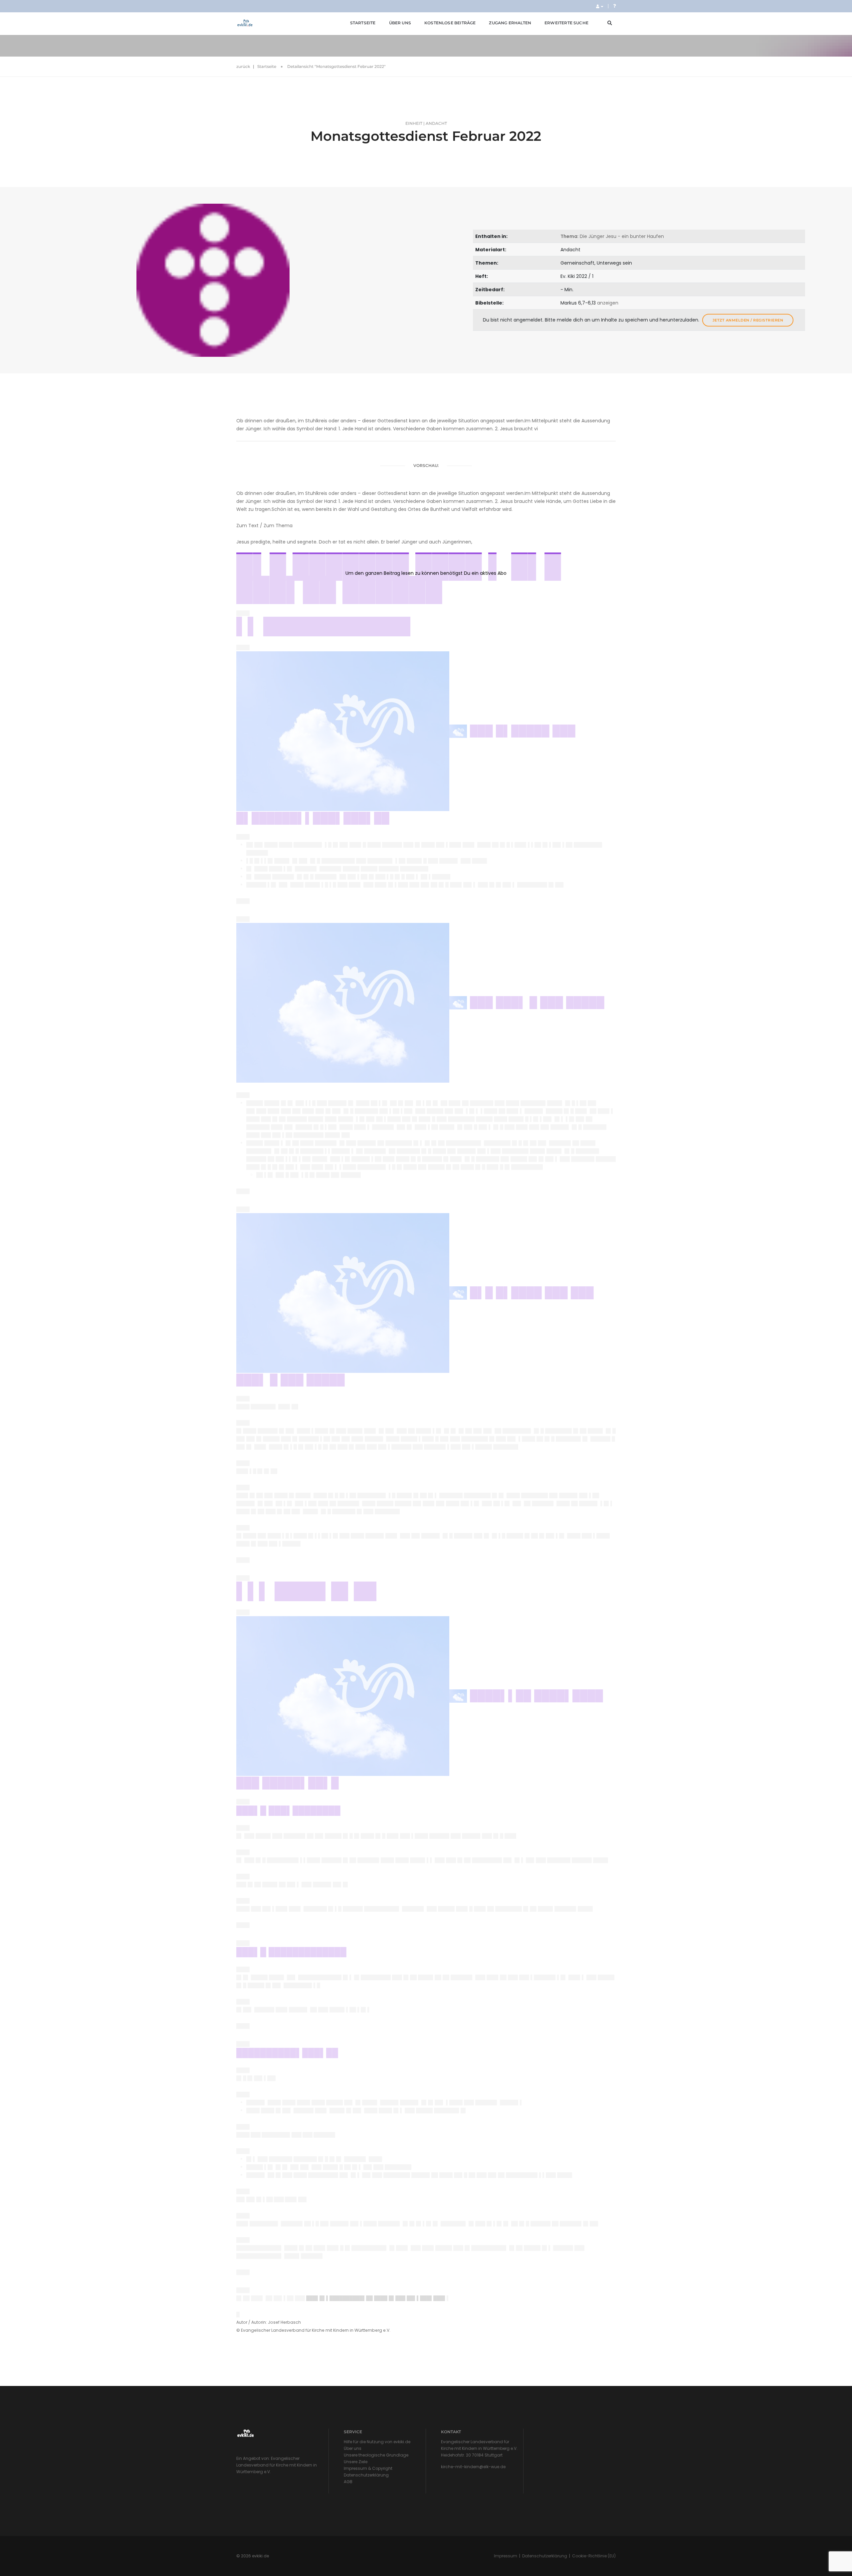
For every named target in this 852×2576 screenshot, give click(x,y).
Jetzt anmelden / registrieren (748, 320)
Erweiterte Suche (566, 23)
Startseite (363, 23)
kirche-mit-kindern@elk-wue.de (473, 2467)
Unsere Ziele (356, 2462)
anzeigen (608, 303)
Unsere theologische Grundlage (376, 2455)
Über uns (400, 23)
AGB (348, 2482)
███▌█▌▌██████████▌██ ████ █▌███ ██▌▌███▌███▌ (376, 2298)
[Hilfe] (614, 6)
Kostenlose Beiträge (450, 23)
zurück (243, 66)
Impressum (506, 2556)
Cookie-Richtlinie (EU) (594, 2556)
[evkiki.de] (245, 23)
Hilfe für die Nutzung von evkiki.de (377, 2442)
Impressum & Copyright (368, 2468)
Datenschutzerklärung (366, 2475)
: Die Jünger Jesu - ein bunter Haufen (612, 236)
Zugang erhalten (510, 23)
